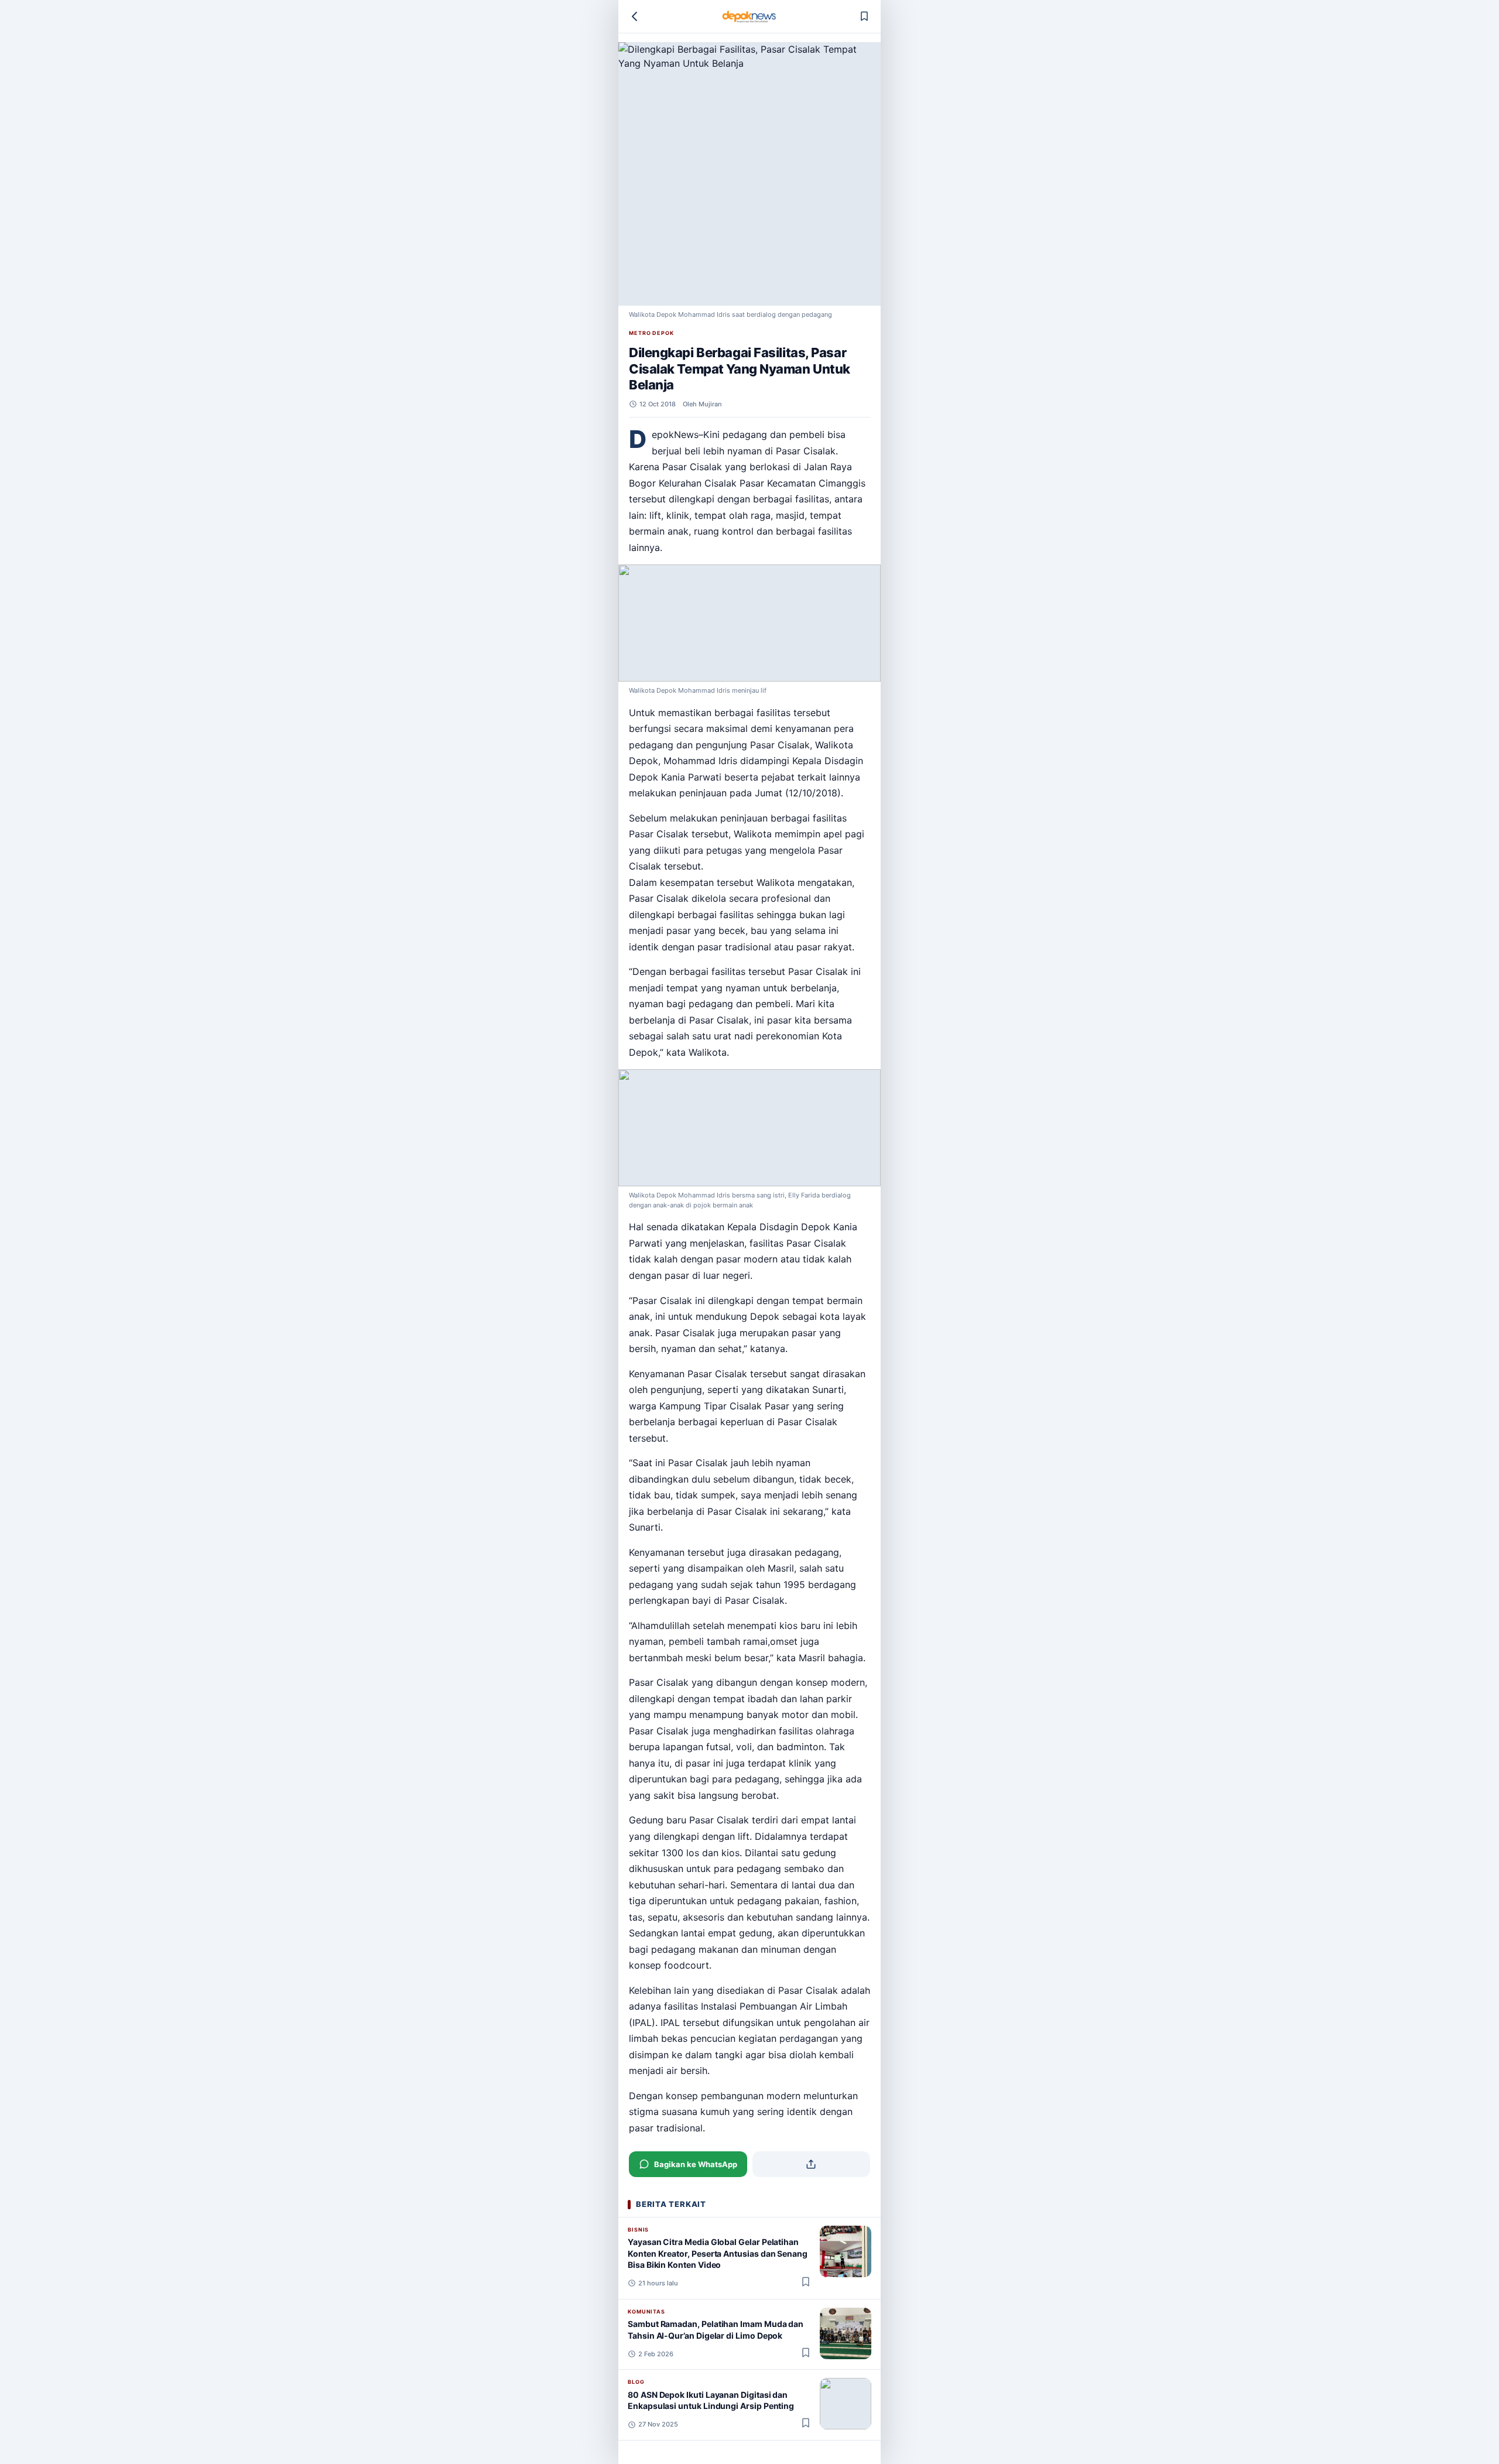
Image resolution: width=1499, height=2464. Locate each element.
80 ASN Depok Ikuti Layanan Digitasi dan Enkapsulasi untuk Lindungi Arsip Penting (711, 2400)
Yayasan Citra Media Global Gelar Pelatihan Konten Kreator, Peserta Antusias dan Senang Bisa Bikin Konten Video (718, 2253)
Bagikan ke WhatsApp (696, 2164)
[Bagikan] (812, 2164)
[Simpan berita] (864, 16)
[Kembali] (635, 16)
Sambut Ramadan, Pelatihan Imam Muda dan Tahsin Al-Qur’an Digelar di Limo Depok (716, 2329)
